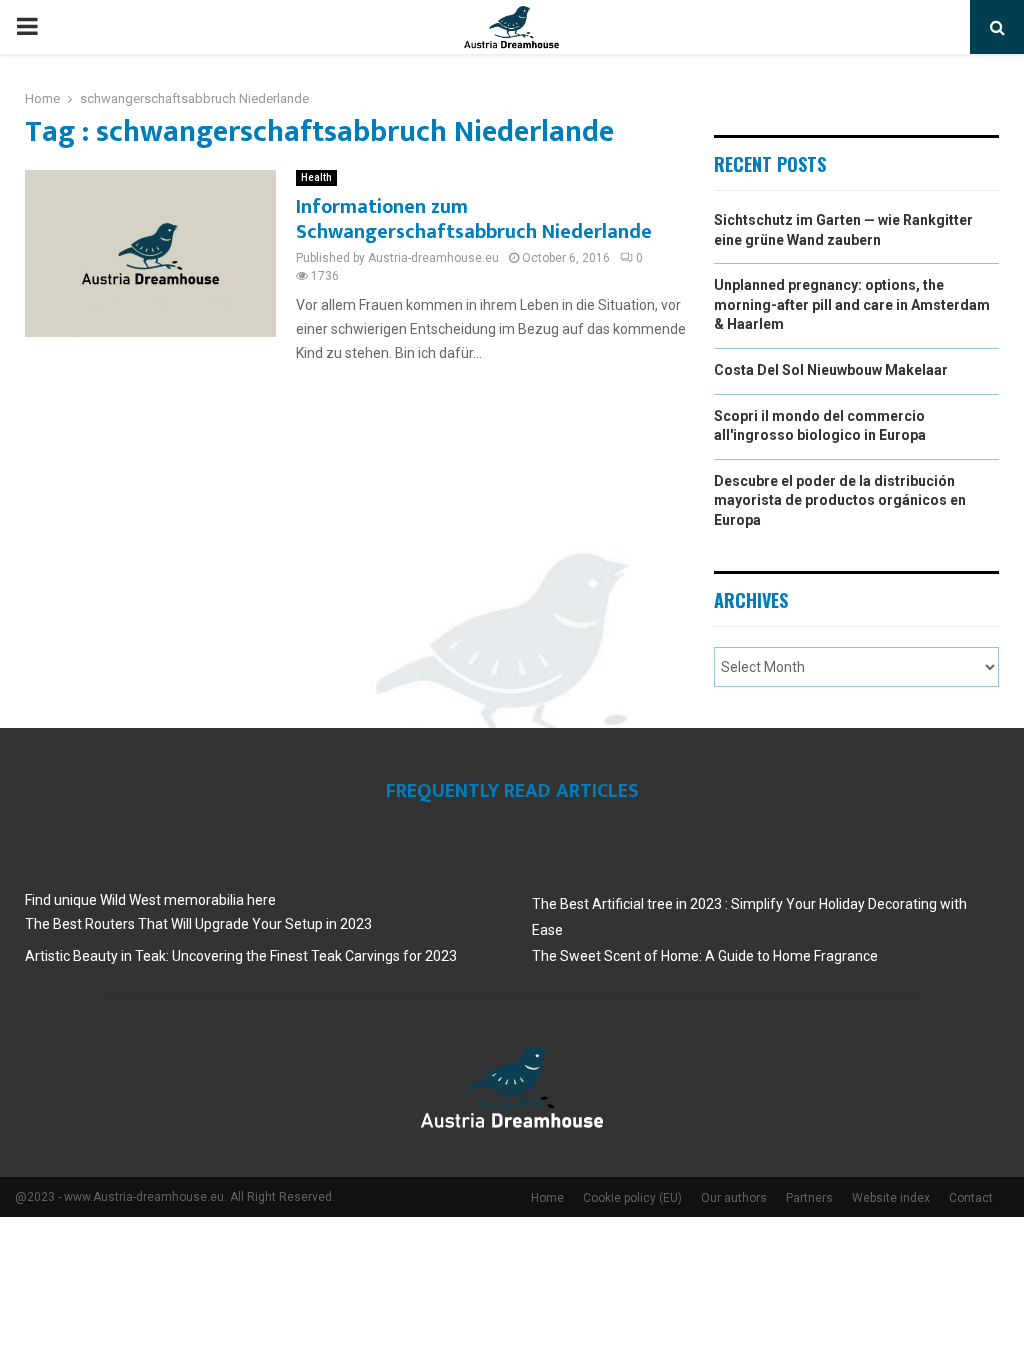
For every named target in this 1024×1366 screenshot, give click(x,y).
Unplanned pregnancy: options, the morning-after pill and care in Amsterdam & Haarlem (852, 304)
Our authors (734, 1198)
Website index (891, 1198)
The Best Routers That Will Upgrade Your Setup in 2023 (198, 924)
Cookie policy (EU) (632, 1198)
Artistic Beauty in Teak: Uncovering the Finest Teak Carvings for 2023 (241, 956)
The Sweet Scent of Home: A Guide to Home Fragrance (705, 956)
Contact (971, 1198)
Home (547, 1198)
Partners (809, 1198)
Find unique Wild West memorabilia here (150, 900)
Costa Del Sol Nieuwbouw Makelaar (831, 370)
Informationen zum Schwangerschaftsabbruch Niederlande (474, 219)
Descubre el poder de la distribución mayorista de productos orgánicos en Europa (840, 500)
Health (316, 177)
